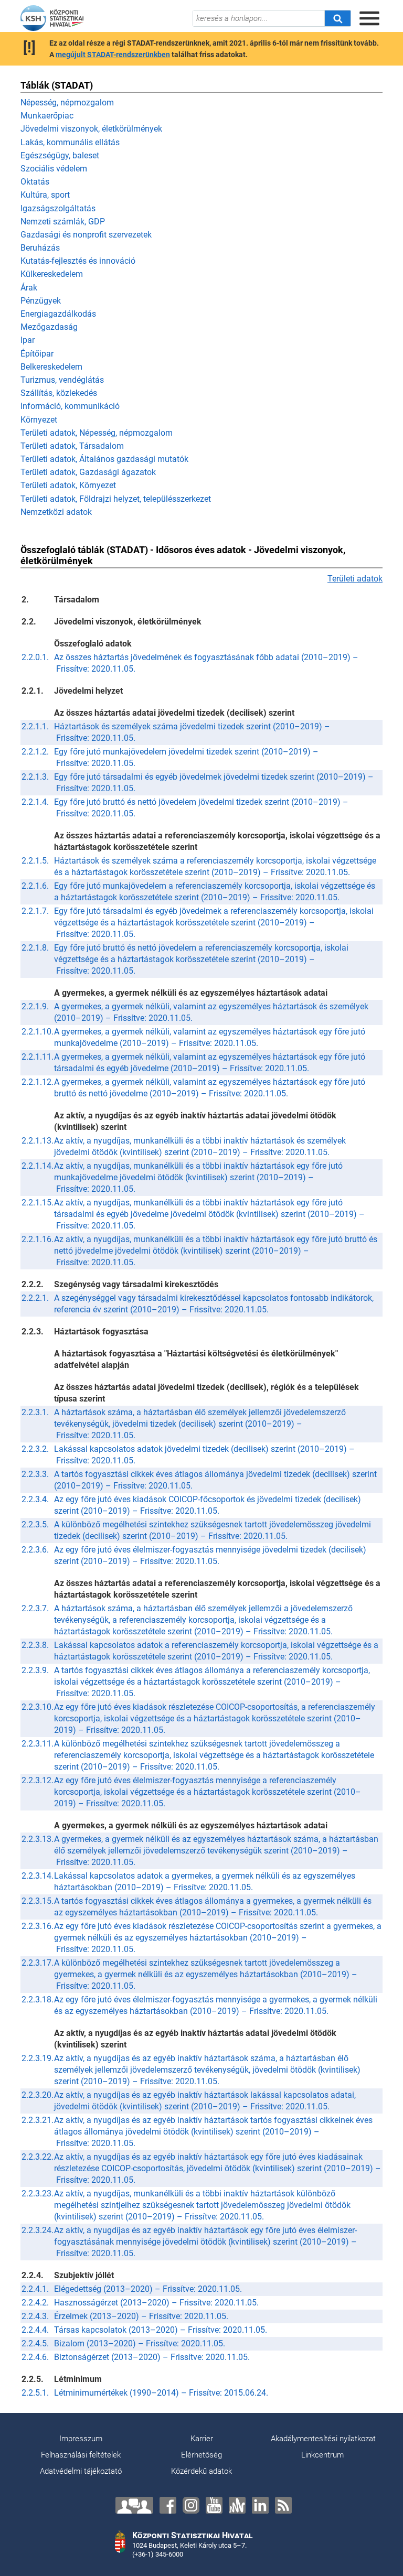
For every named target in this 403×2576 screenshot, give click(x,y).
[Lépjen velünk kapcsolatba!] (134, 2505)
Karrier (202, 2439)
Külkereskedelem (52, 274)
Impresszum (81, 2439)
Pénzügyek (41, 301)
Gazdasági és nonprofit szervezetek (86, 235)
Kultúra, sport (45, 195)
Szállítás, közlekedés (59, 393)
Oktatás (35, 182)
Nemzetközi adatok (56, 512)
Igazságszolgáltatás (58, 208)
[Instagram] (191, 2505)
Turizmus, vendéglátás (62, 380)
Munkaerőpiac (47, 116)
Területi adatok (355, 579)
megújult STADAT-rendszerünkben (113, 55)
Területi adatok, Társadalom (72, 446)
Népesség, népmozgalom (67, 103)
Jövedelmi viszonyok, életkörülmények (91, 129)
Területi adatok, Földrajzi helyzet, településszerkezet (116, 499)
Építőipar (37, 354)
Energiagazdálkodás (58, 314)
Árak (29, 288)
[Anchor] (237, 2505)
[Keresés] (337, 18)
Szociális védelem (54, 169)
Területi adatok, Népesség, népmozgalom (97, 433)
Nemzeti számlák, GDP (63, 222)
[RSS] (283, 2505)
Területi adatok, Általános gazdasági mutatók (104, 459)
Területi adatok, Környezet (68, 485)
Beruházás (40, 248)
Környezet (39, 420)
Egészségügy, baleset (60, 155)
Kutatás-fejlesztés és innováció (78, 261)
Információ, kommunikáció (70, 406)
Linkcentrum (322, 2455)
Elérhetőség (201, 2455)
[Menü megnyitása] (369, 18)
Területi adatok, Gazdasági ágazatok (88, 472)
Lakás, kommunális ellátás (70, 142)
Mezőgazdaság (49, 327)
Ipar (28, 340)
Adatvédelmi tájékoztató (81, 2471)
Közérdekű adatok (201, 2471)
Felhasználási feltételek (81, 2455)
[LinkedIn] (260, 2505)
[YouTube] (214, 2505)
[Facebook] (168, 2505)
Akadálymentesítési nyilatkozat (323, 2439)
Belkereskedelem (51, 367)
